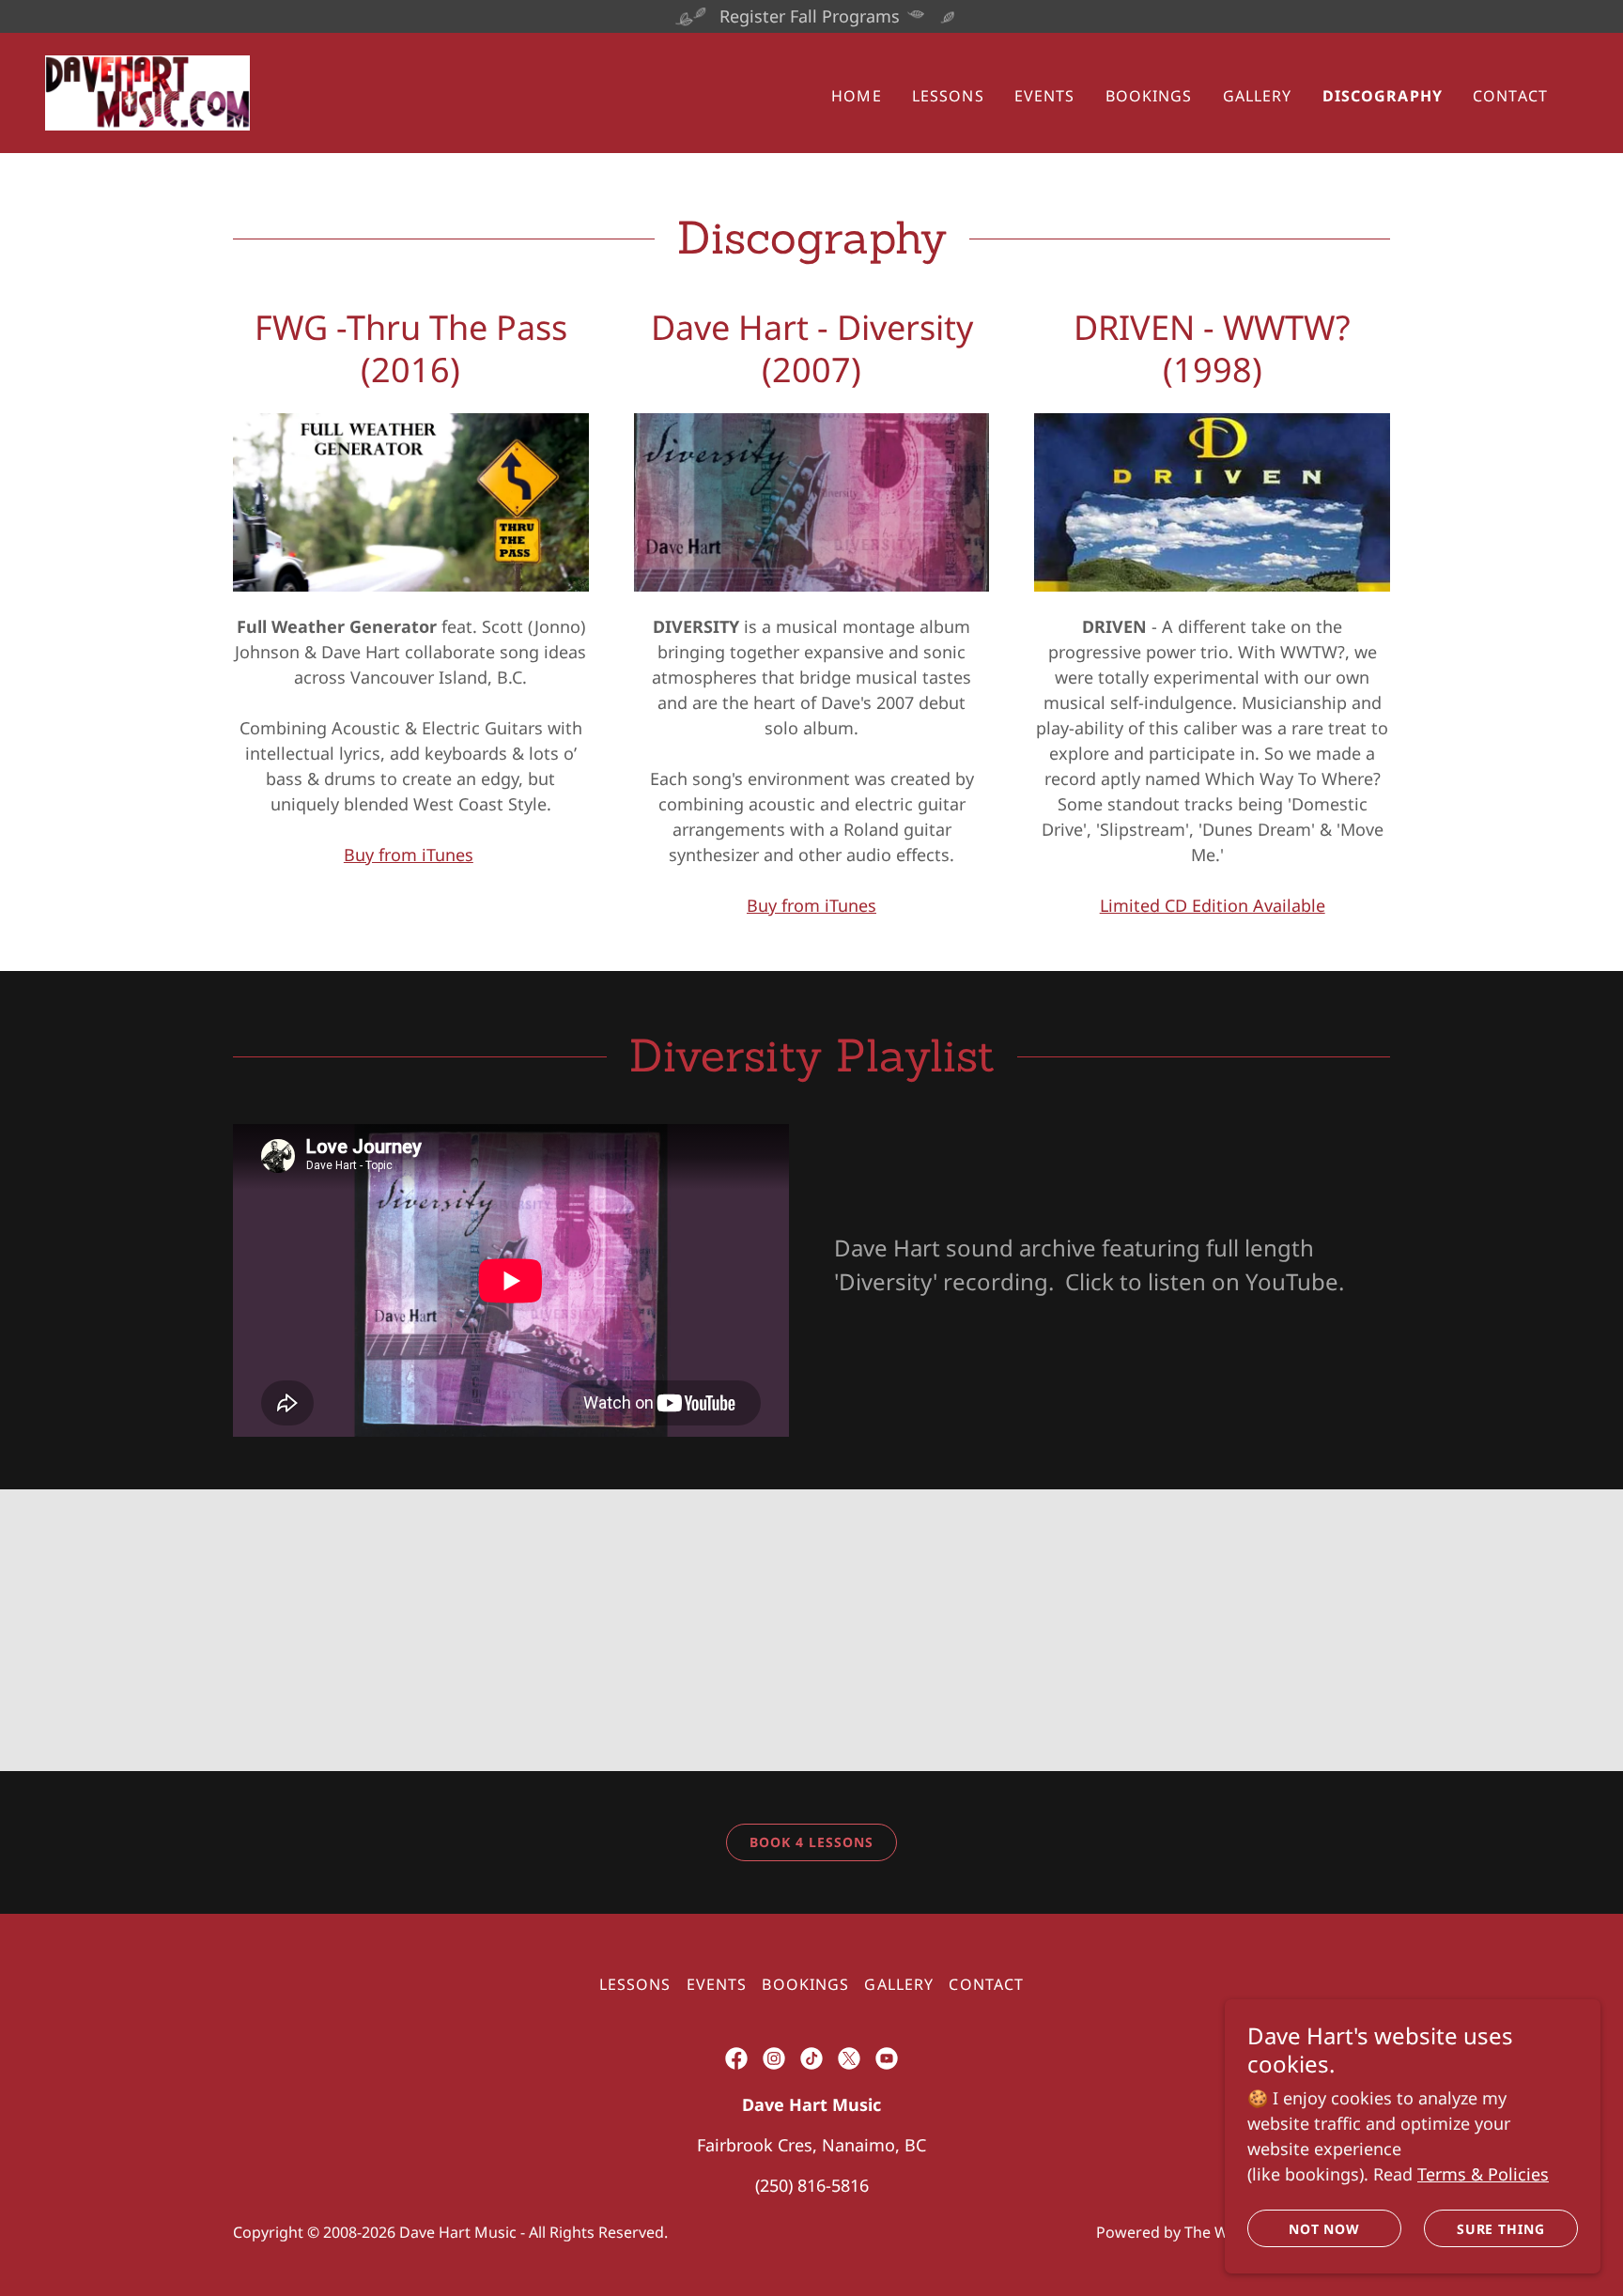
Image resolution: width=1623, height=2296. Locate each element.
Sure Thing (1501, 2229)
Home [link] (857, 96)
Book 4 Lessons (811, 1842)
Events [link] (1045, 96)
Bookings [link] (1149, 96)
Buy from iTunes (409, 855)
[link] (147, 91)
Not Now (1325, 2229)
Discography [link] (1383, 96)
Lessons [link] (948, 96)
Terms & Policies (1483, 2174)
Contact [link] (1510, 96)
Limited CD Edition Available (1213, 905)
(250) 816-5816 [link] (812, 2185)
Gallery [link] (1258, 96)
